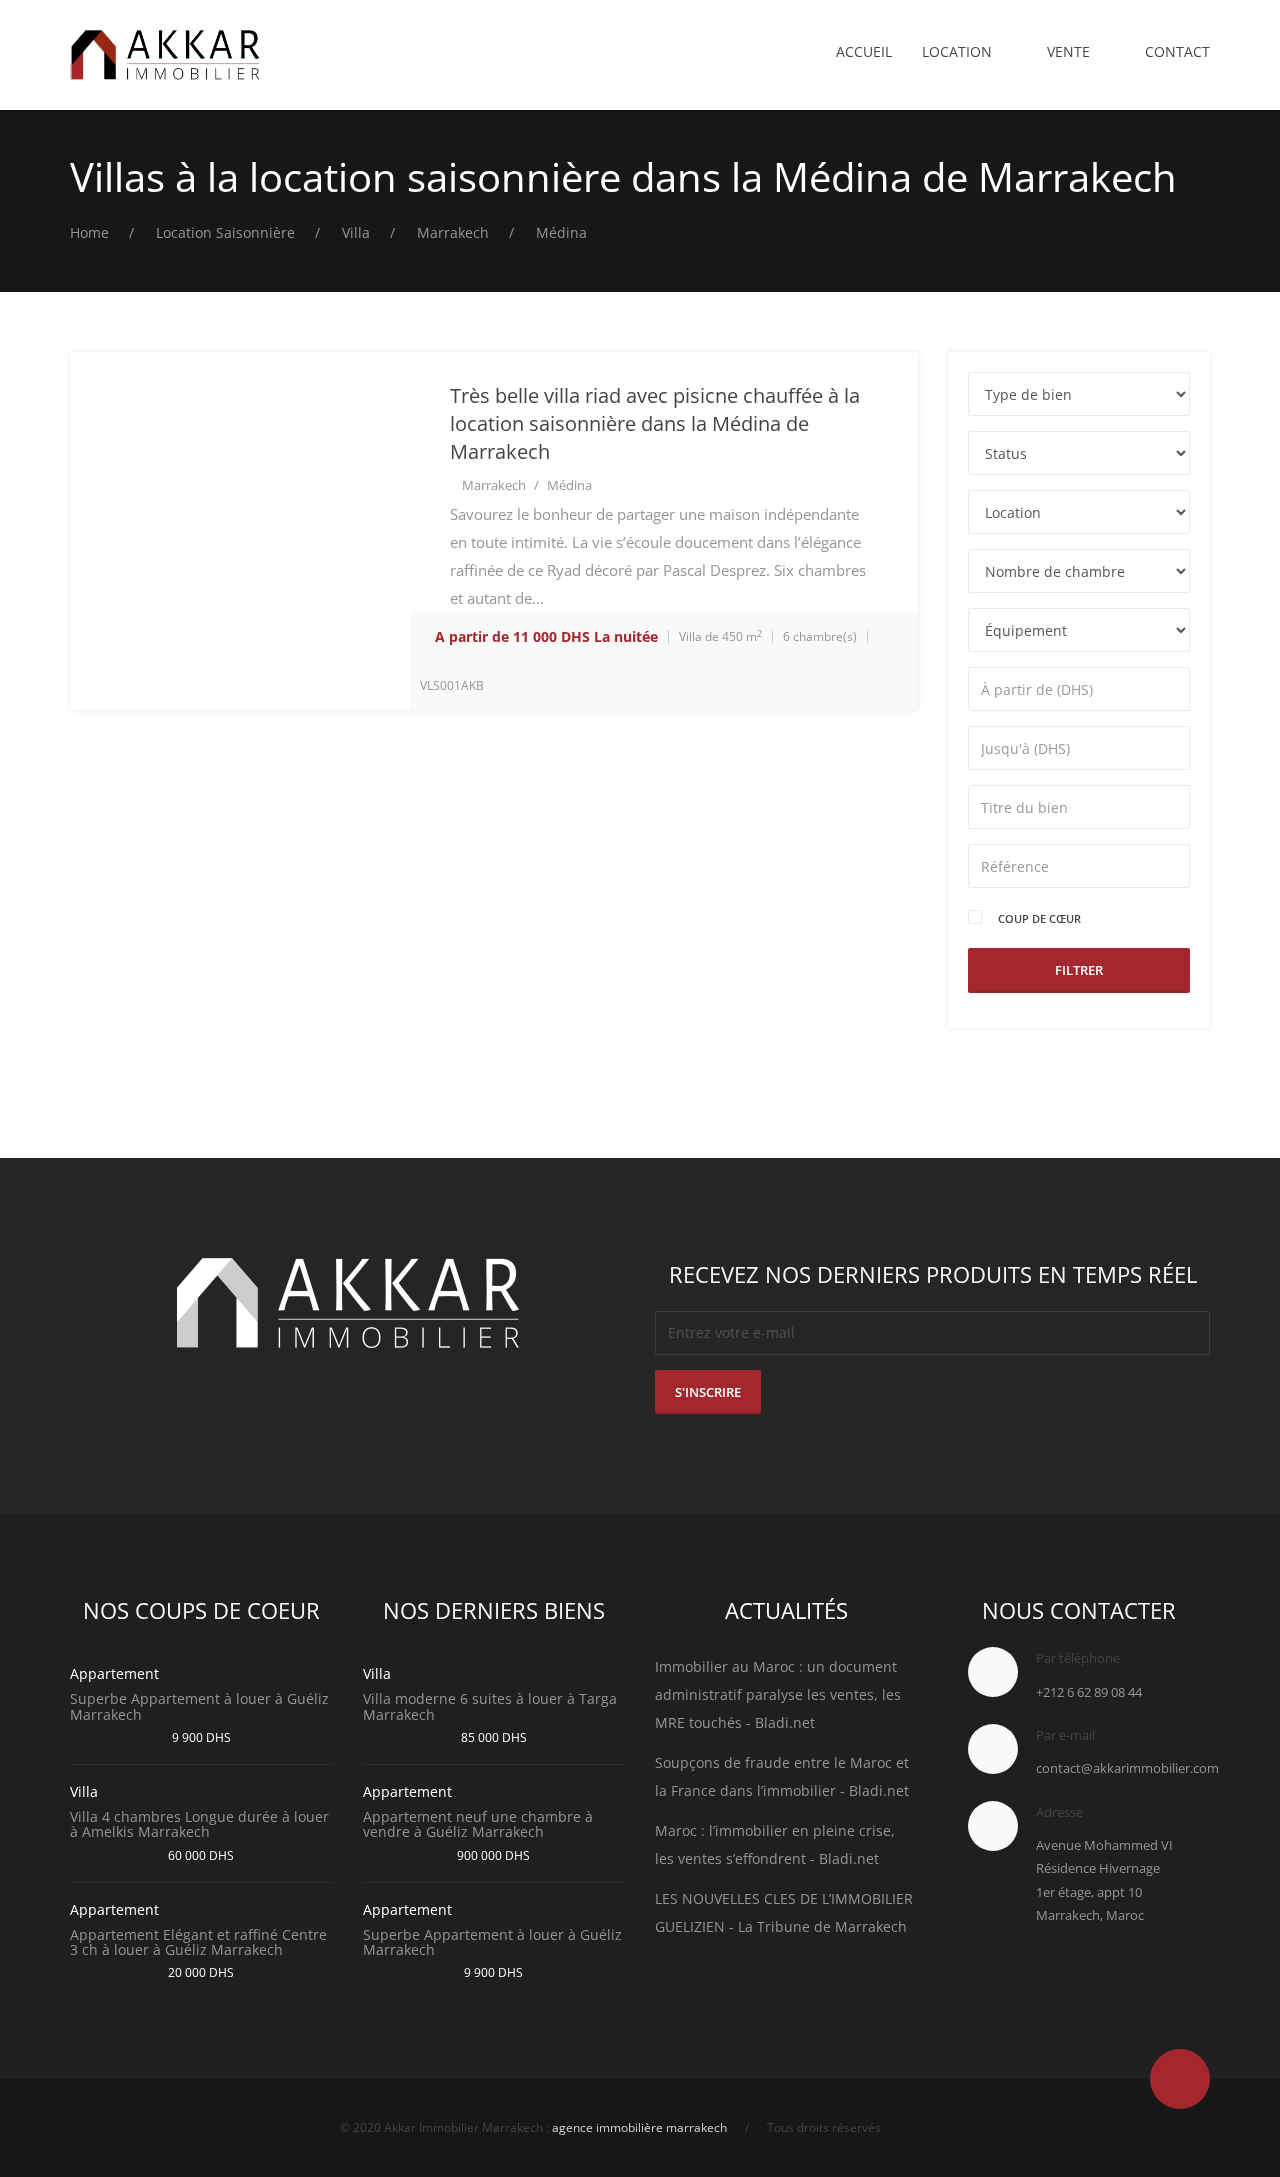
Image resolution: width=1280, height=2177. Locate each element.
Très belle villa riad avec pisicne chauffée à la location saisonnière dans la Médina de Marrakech (655, 423)
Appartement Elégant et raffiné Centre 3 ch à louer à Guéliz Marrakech (198, 1942)
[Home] (165, 55)
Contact (1177, 51)
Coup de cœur (1039, 918)
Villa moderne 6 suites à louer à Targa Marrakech (490, 1706)
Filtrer (1079, 970)
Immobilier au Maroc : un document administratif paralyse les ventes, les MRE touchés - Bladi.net (778, 1694)
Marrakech (494, 485)
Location (957, 51)
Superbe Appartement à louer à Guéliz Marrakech (199, 1706)
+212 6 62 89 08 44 (1089, 1692)
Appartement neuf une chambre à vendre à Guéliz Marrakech (478, 1824)
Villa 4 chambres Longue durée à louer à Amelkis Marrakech (199, 1824)
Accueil (864, 51)
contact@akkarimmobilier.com (1127, 1768)
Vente (1068, 51)
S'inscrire (708, 1392)
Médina (569, 485)
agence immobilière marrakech (639, 2127)
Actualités (786, 1610)
